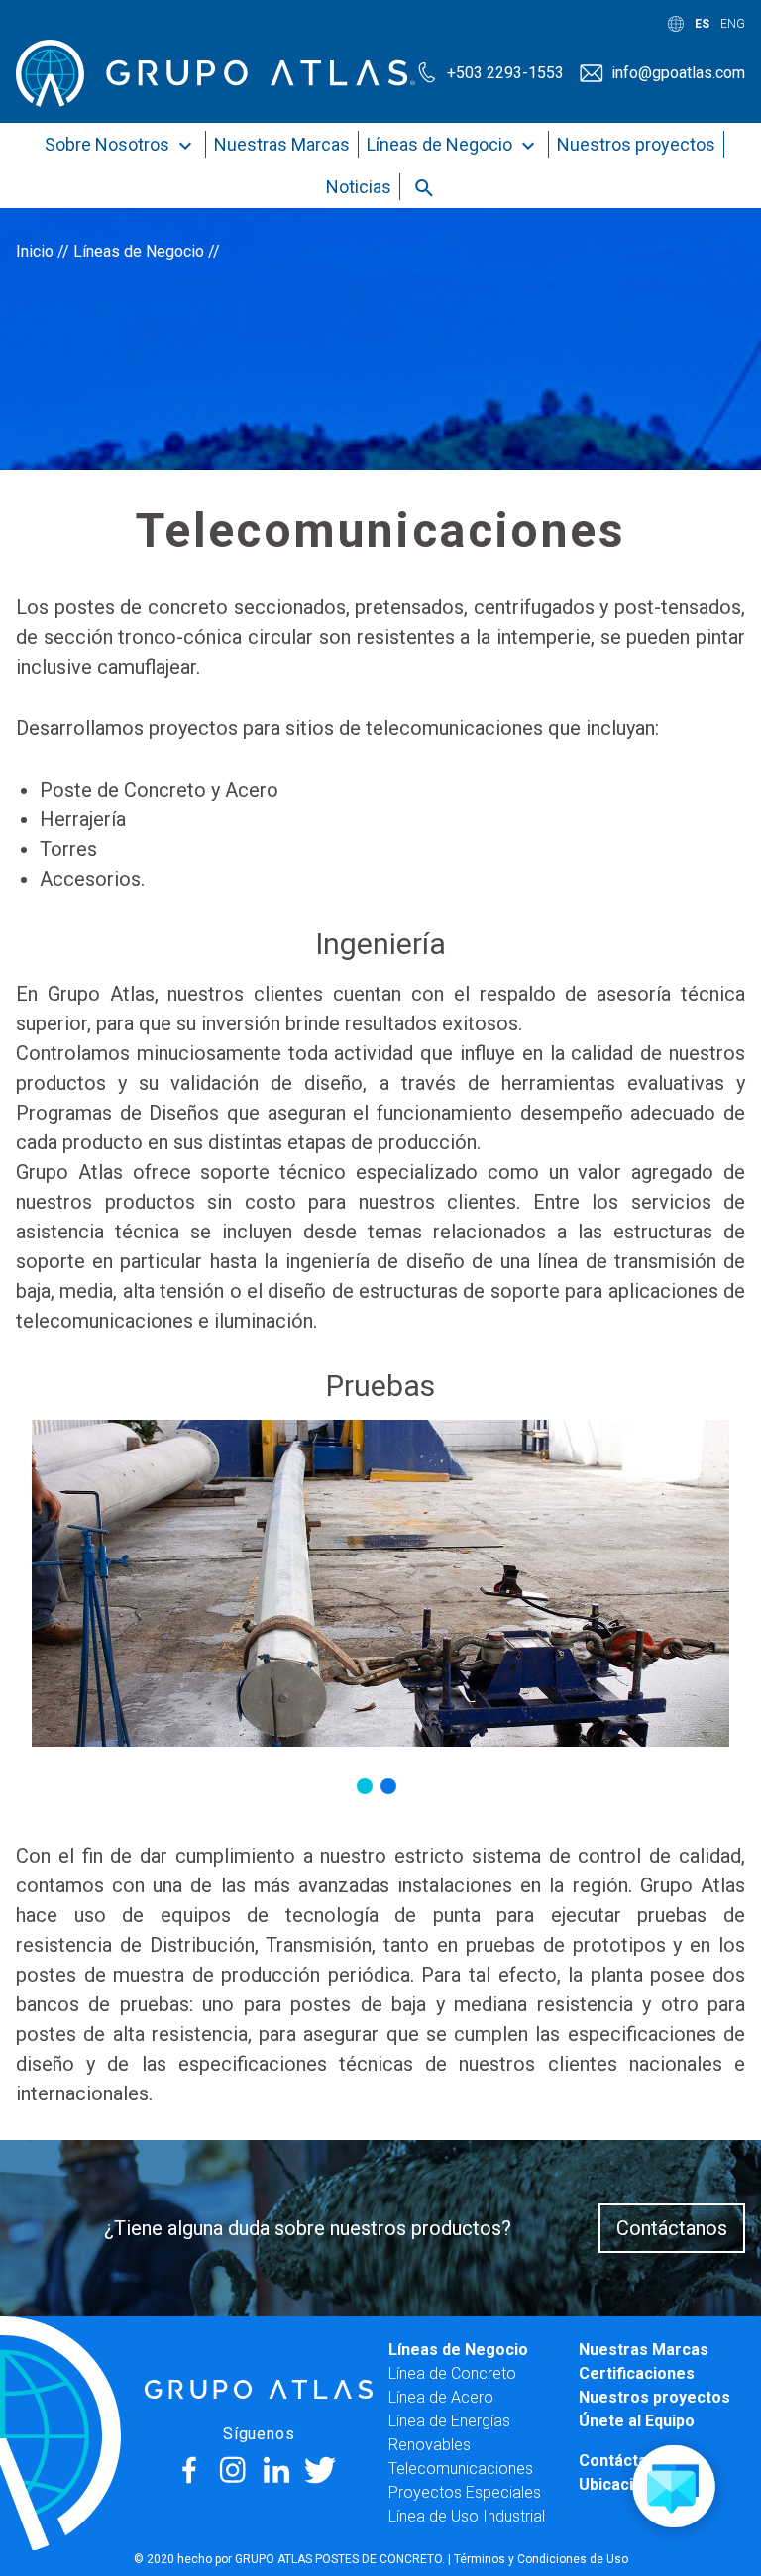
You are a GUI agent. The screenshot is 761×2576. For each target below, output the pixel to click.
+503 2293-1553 (505, 73)
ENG (733, 24)
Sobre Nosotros (109, 144)
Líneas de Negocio (441, 144)
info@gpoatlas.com (678, 73)
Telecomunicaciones (461, 2469)
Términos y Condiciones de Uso (541, 2559)
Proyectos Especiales (465, 2492)
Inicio (35, 251)
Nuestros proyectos (636, 144)
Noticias (359, 187)
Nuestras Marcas (282, 144)
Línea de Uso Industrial (467, 2516)
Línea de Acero (441, 2397)
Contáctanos (672, 2228)
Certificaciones (637, 2373)
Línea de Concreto (452, 2373)
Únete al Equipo (637, 2421)
